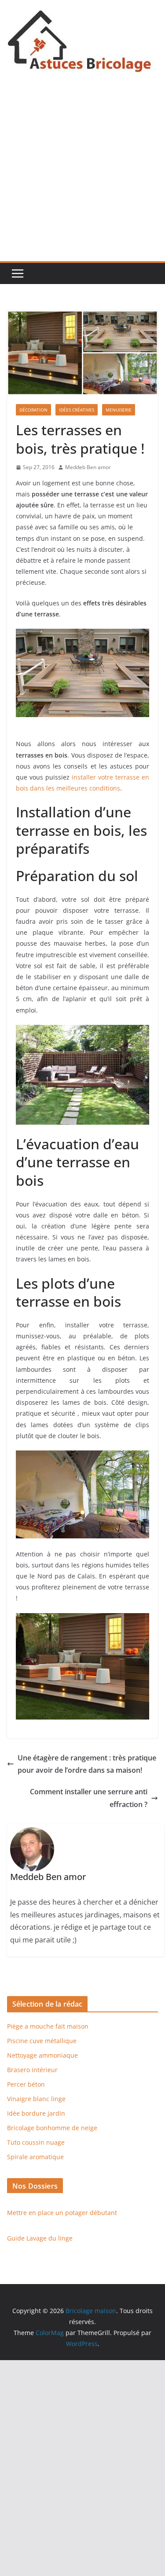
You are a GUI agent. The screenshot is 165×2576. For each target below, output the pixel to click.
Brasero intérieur (32, 2070)
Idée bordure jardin (36, 2113)
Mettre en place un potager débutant (62, 2213)
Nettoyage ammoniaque (42, 2055)
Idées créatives (77, 410)
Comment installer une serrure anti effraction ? (89, 1798)
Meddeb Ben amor (88, 467)
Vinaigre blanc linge (36, 2099)
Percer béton (26, 2084)
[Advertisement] (82, 174)
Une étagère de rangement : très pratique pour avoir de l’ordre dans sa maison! (87, 1764)
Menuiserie (119, 410)
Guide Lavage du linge (40, 2238)
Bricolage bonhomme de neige (52, 2128)
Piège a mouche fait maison (48, 2026)
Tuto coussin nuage (36, 2142)
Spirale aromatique (35, 2157)
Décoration (33, 410)
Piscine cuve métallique (42, 2041)
